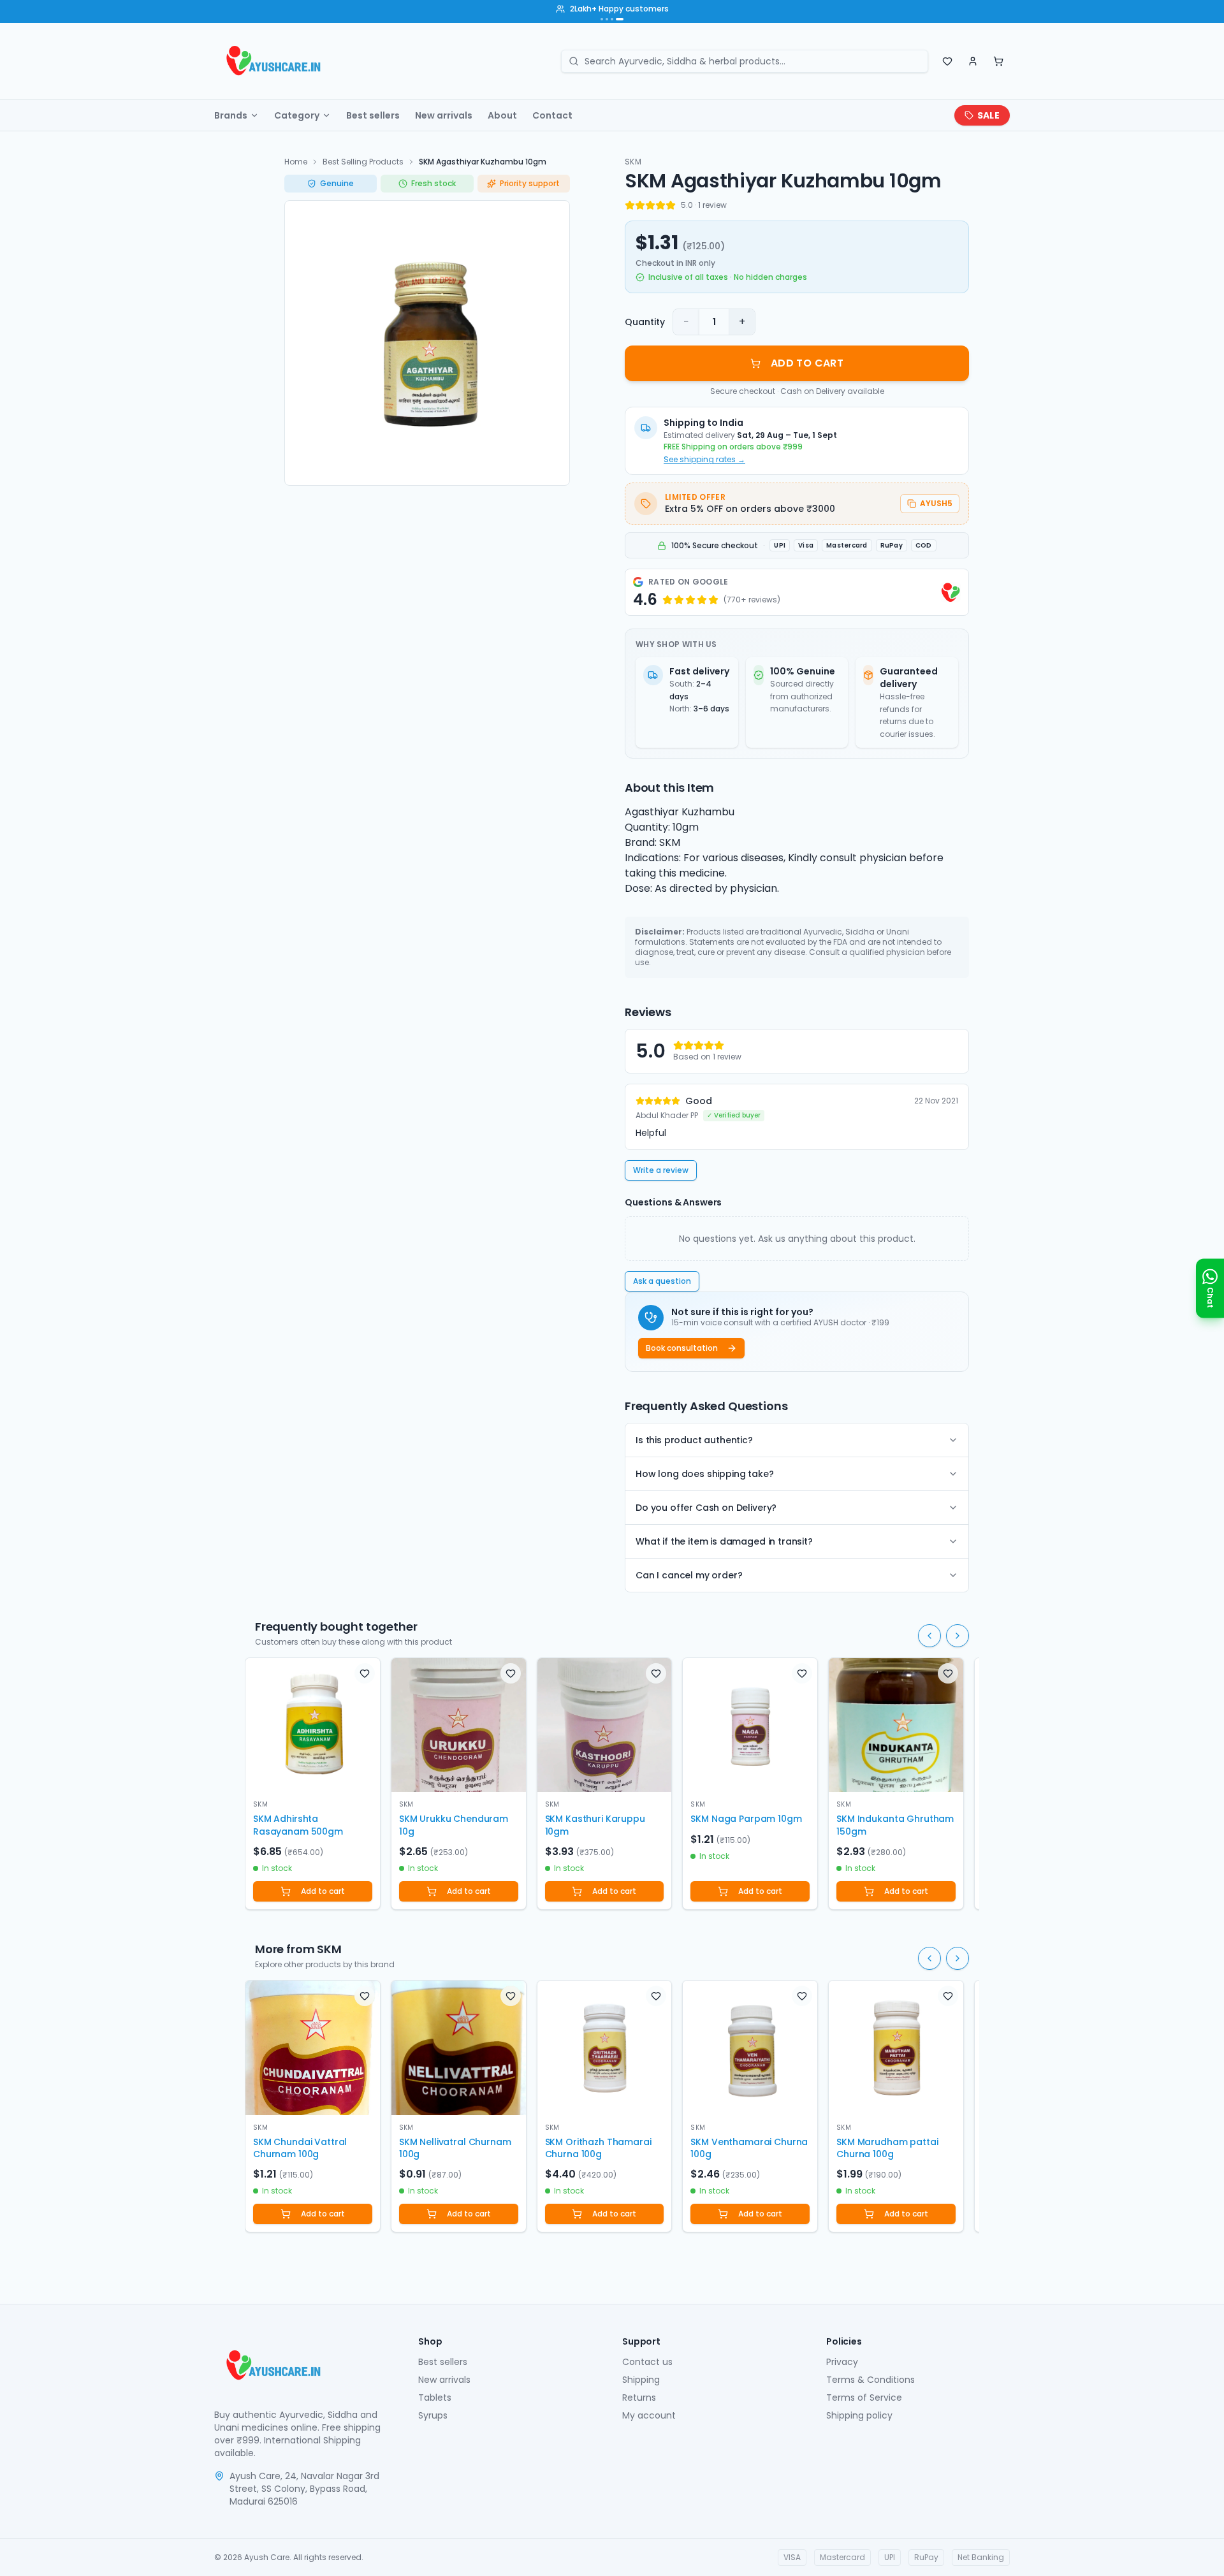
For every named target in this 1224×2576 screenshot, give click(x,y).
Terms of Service (864, 2398)
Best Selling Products (363, 162)
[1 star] (630, 205)
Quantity (645, 322)
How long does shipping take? (705, 1474)
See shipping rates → (704, 460)
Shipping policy (859, 2415)
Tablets (435, 2398)
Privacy (842, 2362)
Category (297, 115)
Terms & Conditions (871, 2380)
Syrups (433, 2415)
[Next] (958, 1636)
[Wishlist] (947, 61)
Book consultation (682, 1348)
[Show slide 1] (602, 19)
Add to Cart (807, 363)
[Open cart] (998, 61)
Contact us (647, 2362)
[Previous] (929, 1636)
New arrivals (444, 115)
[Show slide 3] (612, 19)
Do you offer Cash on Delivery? (706, 1508)
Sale (988, 115)
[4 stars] (660, 205)
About (502, 115)
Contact (552, 115)
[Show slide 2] (607, 19)
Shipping (641, 2380)
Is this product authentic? (694, 1440)
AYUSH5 (936, 503)
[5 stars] (671, 205)
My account (649, 2415)
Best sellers (373, 115)
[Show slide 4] (620, 19)
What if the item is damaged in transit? (724, 1541)
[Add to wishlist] (365, 1673)
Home (296, 162)
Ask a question (662, 1281)
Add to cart (323, 1891)
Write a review (661, 1170)
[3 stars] (650, 205)
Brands (231, 115)
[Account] (973, 61)
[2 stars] (640, 205)
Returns (639, 2398)
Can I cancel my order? (689, 1575)
